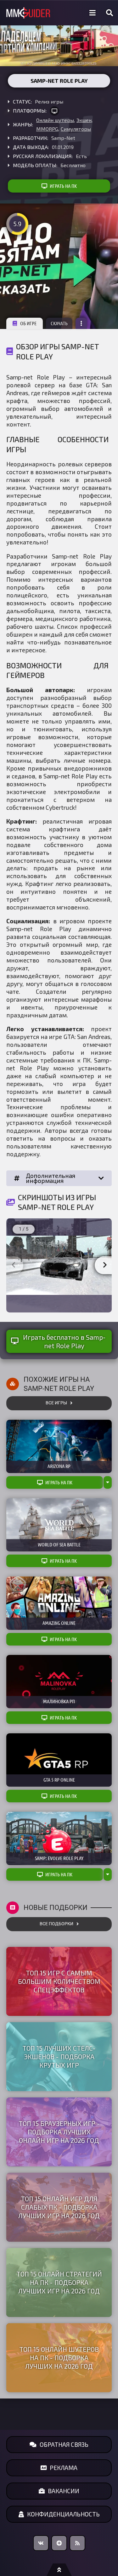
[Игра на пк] (54, 111)
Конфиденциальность (63, 2514)
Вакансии (64, 2491)
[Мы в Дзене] (59, 2543)
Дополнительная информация (51, 1178)
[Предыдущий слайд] (13, 1265)
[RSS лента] (77, 2543)
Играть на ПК (63, 186)
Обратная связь (64, 2444)
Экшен (84, 120)
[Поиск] (110, 13)
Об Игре (28, 323)
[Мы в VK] (41, 2543)
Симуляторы (76, 129)
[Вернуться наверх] (59, 2570)
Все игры (56, 1403)
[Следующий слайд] (105, 1265)
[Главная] (28, 13)
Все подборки (56, 1924)
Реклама (64, 2468)
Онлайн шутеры (55, 120)
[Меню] (93, 13)
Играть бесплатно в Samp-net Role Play (64, 1341)
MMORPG (47, 129)
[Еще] (81, 323)
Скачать (59, 323)
